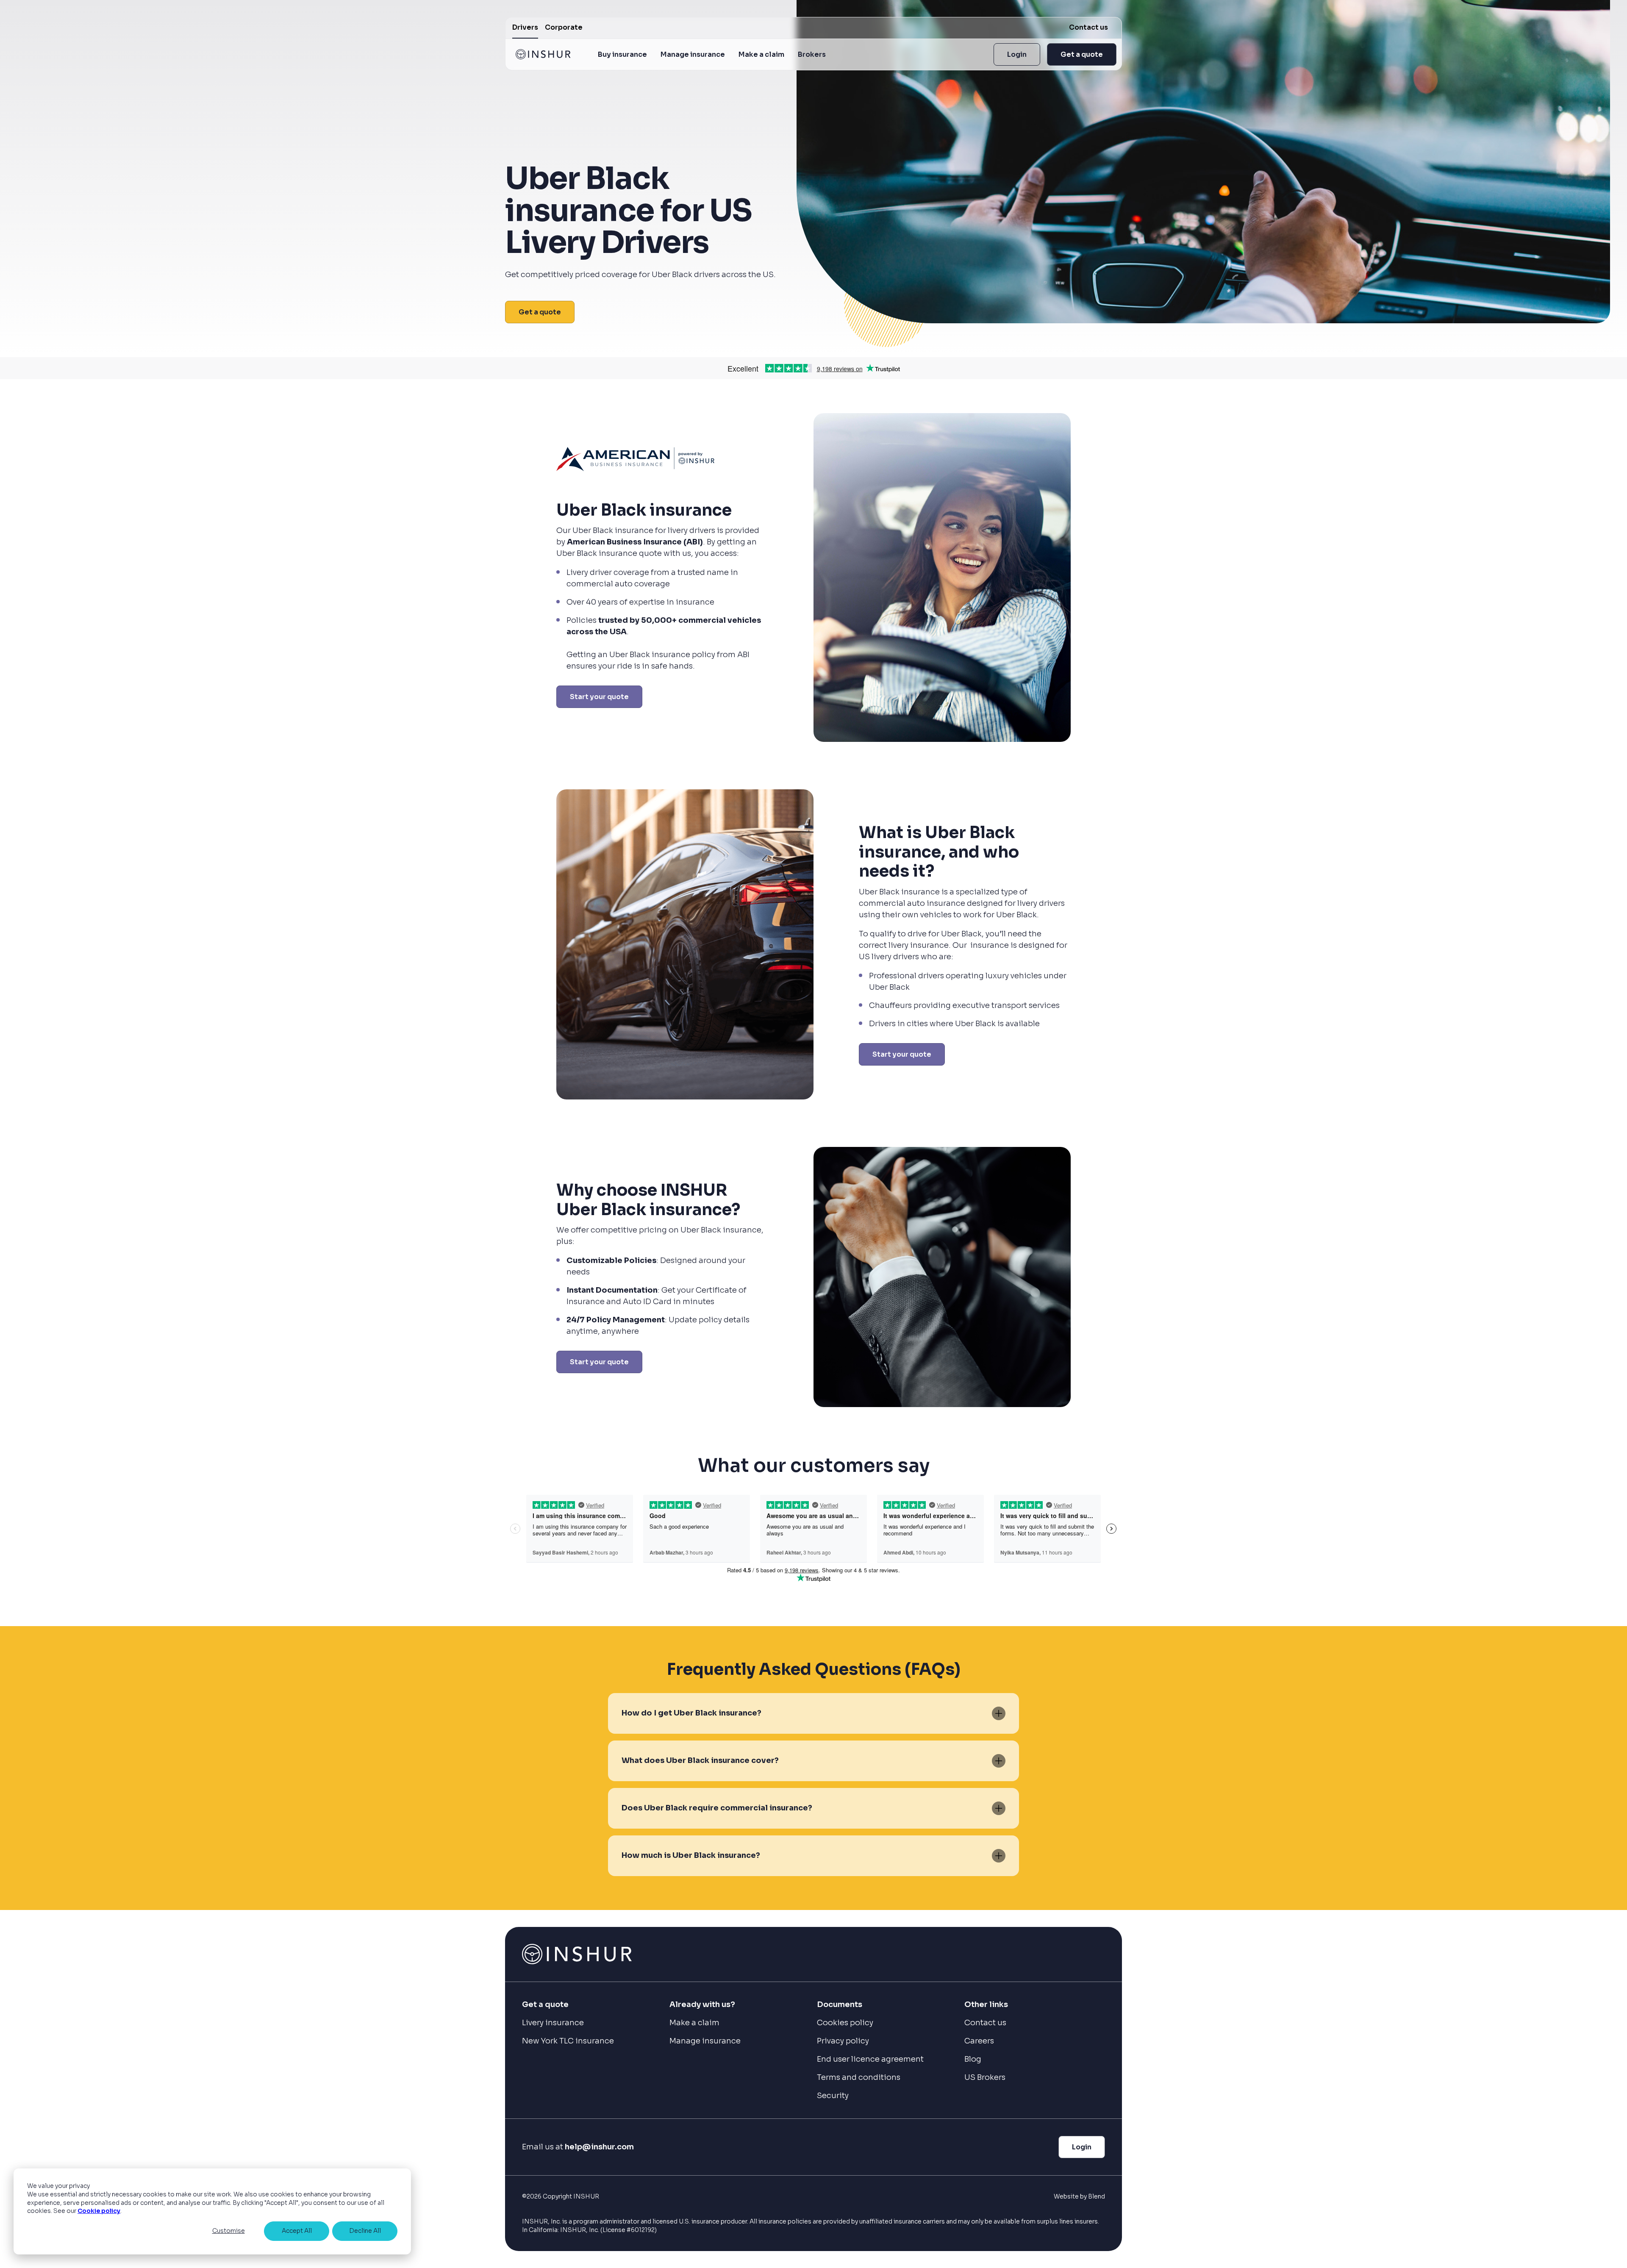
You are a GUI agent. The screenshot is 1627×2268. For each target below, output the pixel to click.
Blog (973, 2059)
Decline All (365, 2231)
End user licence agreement (870, 2059)
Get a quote (1082, 54)
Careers (979, 2041)
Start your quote (599, 697)
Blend (1097, 2196)
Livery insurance (553, 2023)
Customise (229, 2231)
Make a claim (761, 54)
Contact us (1088, 27)
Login (1017, 54)
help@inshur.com (599, 2147)
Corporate (564, 27)
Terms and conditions (859, 2077)
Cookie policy (99, 2211)
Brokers (812, 54)
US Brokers (985, 2077)
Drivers (525, 27)
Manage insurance (693, 54)
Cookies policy (845, 2023)
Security (833, 2096)
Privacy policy (843, 2041)
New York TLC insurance (568, 2041)
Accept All (297, 2231)
